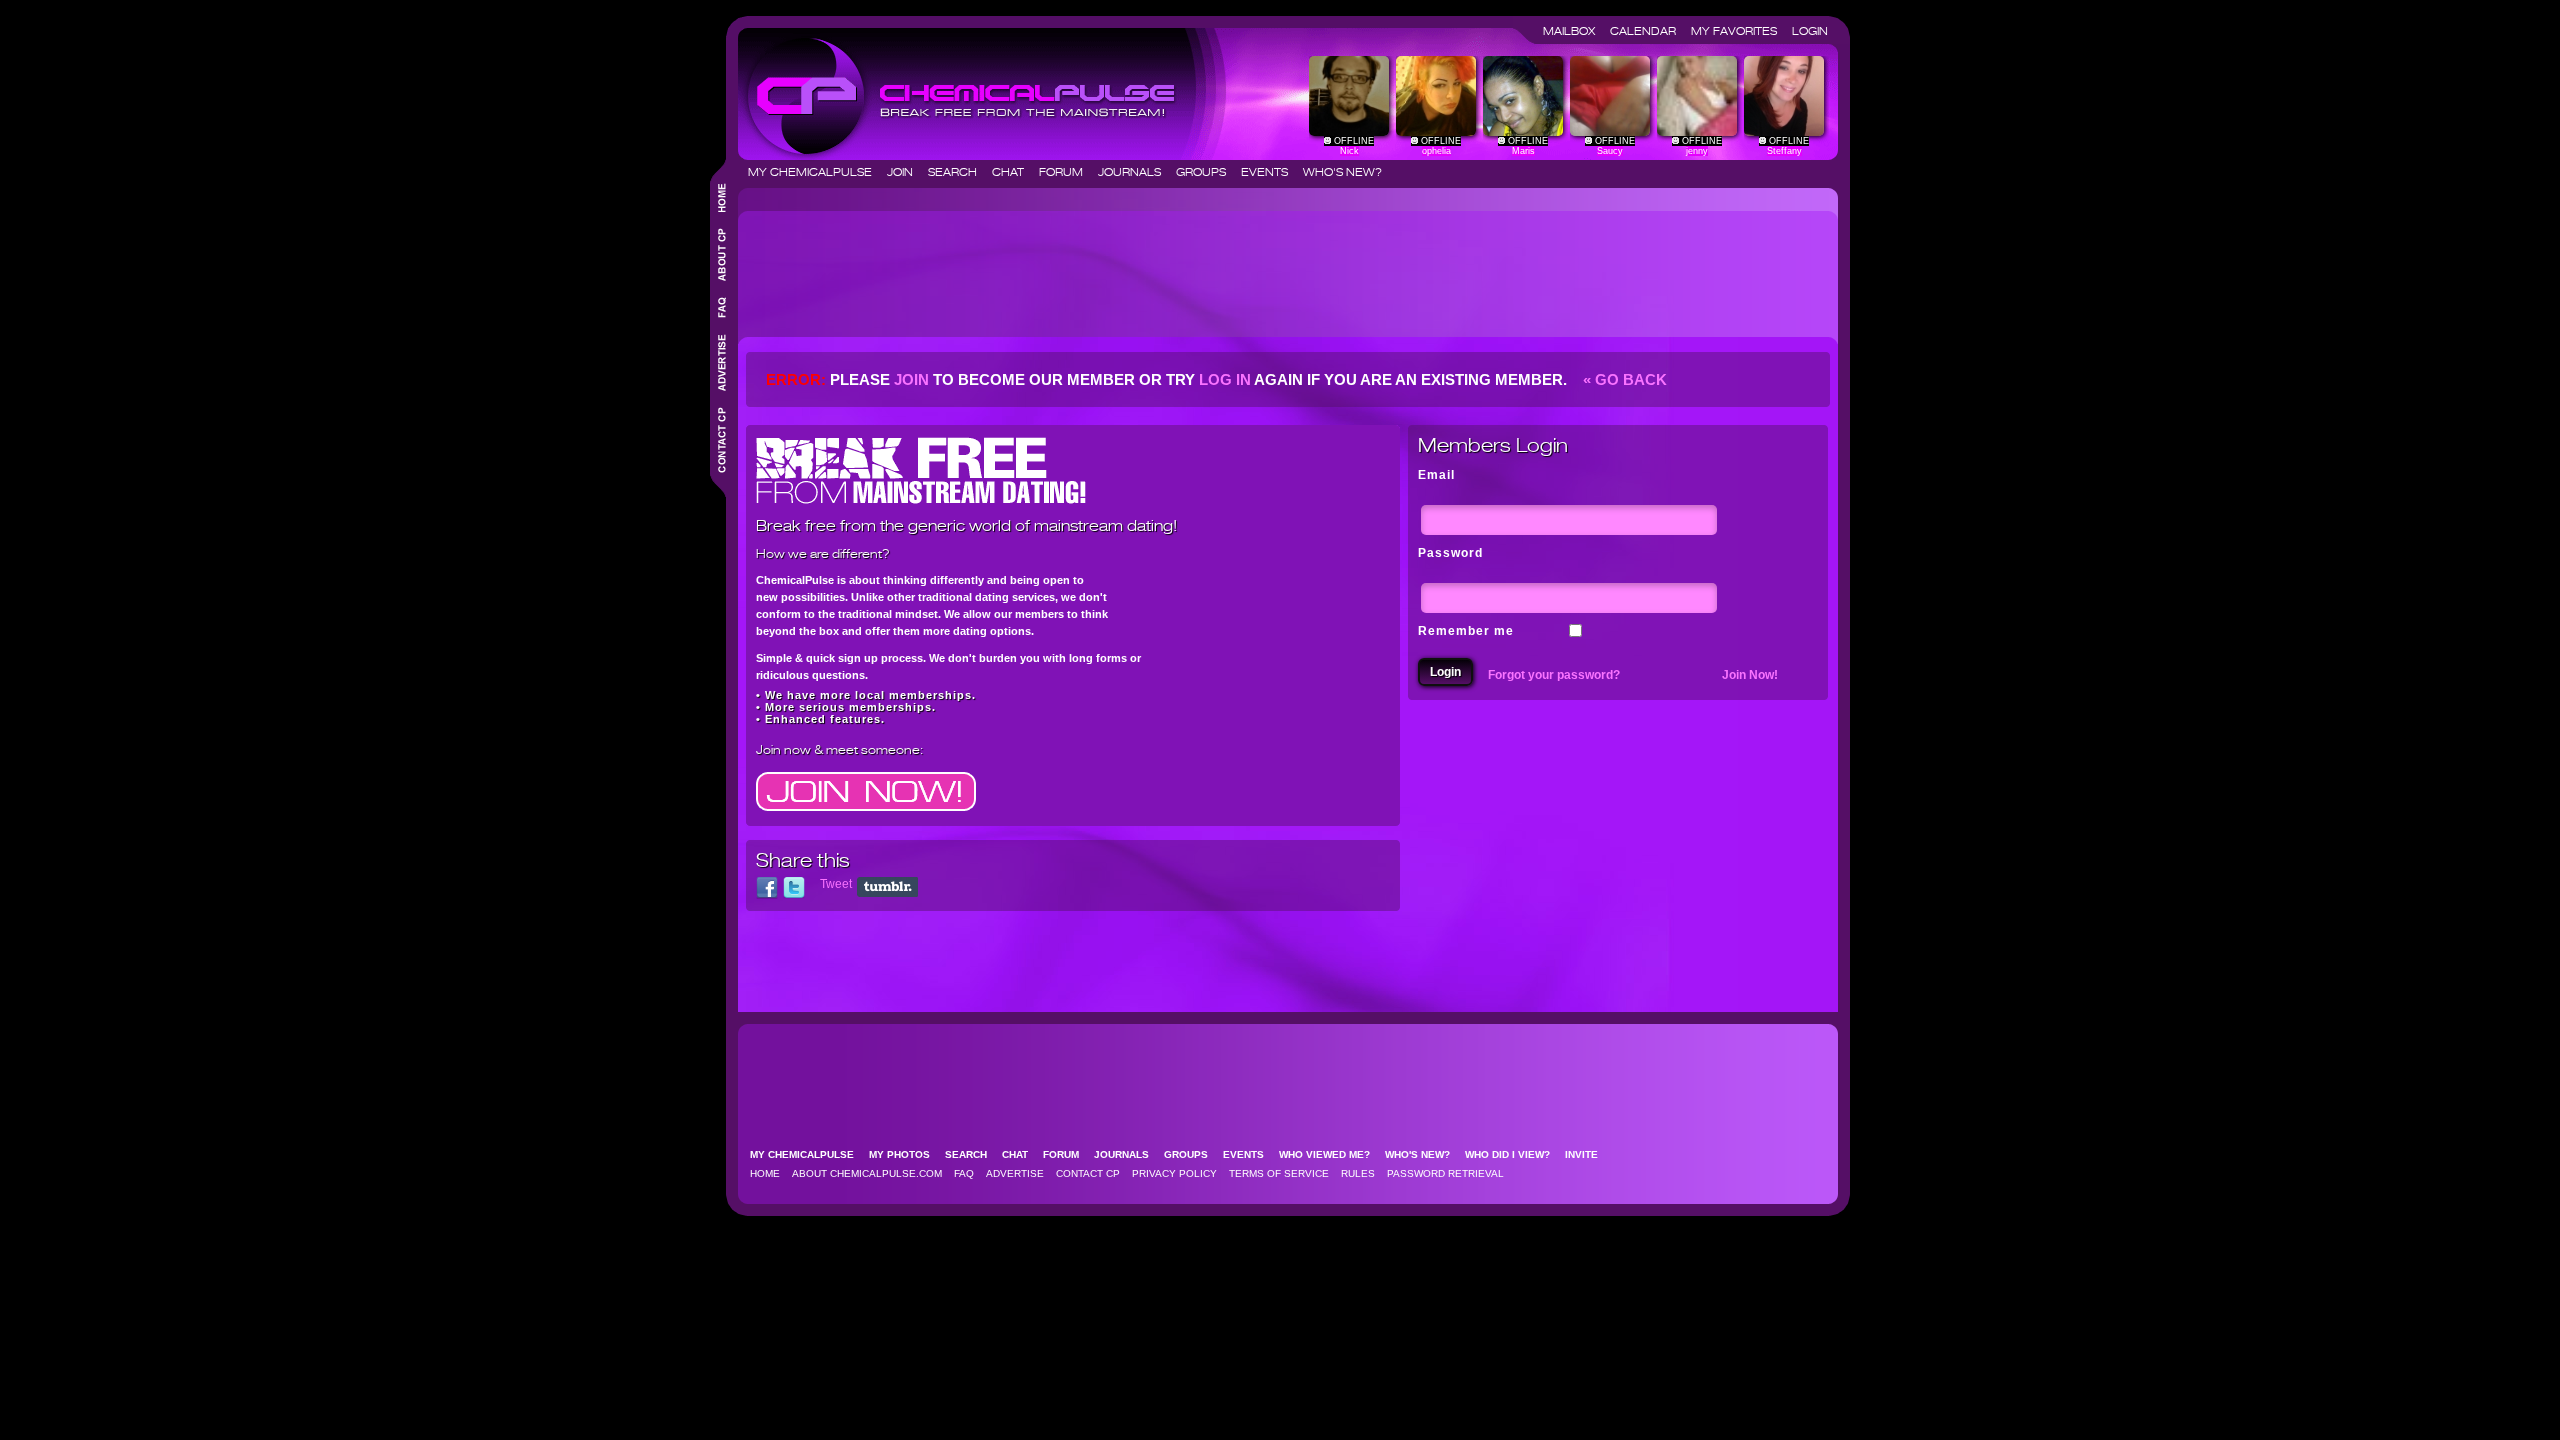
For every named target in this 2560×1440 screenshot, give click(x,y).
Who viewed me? (1330, 1154)
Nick (1349, 151)
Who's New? (1342, 172)
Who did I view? (1513, 1154)
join (911, 379)
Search (958, 172)
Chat (1014, 172)
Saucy (1610, 151)
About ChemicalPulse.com (867, 1173)
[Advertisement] (1110, 266)
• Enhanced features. (820, 719)
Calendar (1649, 31)
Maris (1523, 151)
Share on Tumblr (887, 887)
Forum (1067, 172)
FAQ (964, 1173)
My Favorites (1740, 31)
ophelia (1436, 151)
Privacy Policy (1174, 1173)
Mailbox (1575, 31)
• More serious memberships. (846, 707)
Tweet (836, 884)
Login (1810, 31)
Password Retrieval (1445, 1173)
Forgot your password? (1554, 675)
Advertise (1015, 1173)
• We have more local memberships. (866, 695)
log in (1225, 379)
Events (1270, 172)
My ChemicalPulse (816, 172)
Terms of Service (1279, 1173)
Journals (1135, 172)
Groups (1207, 172)
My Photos (905, 1154)
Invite (1587, 1154)
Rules (1358, 1173)
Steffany (1784, 151)
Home (765, 1173)
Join (906, 172)
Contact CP (1088, 1173)
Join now (783, 749)
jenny (1697, 151)
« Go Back (1623, 379)
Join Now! (1750, 675)
